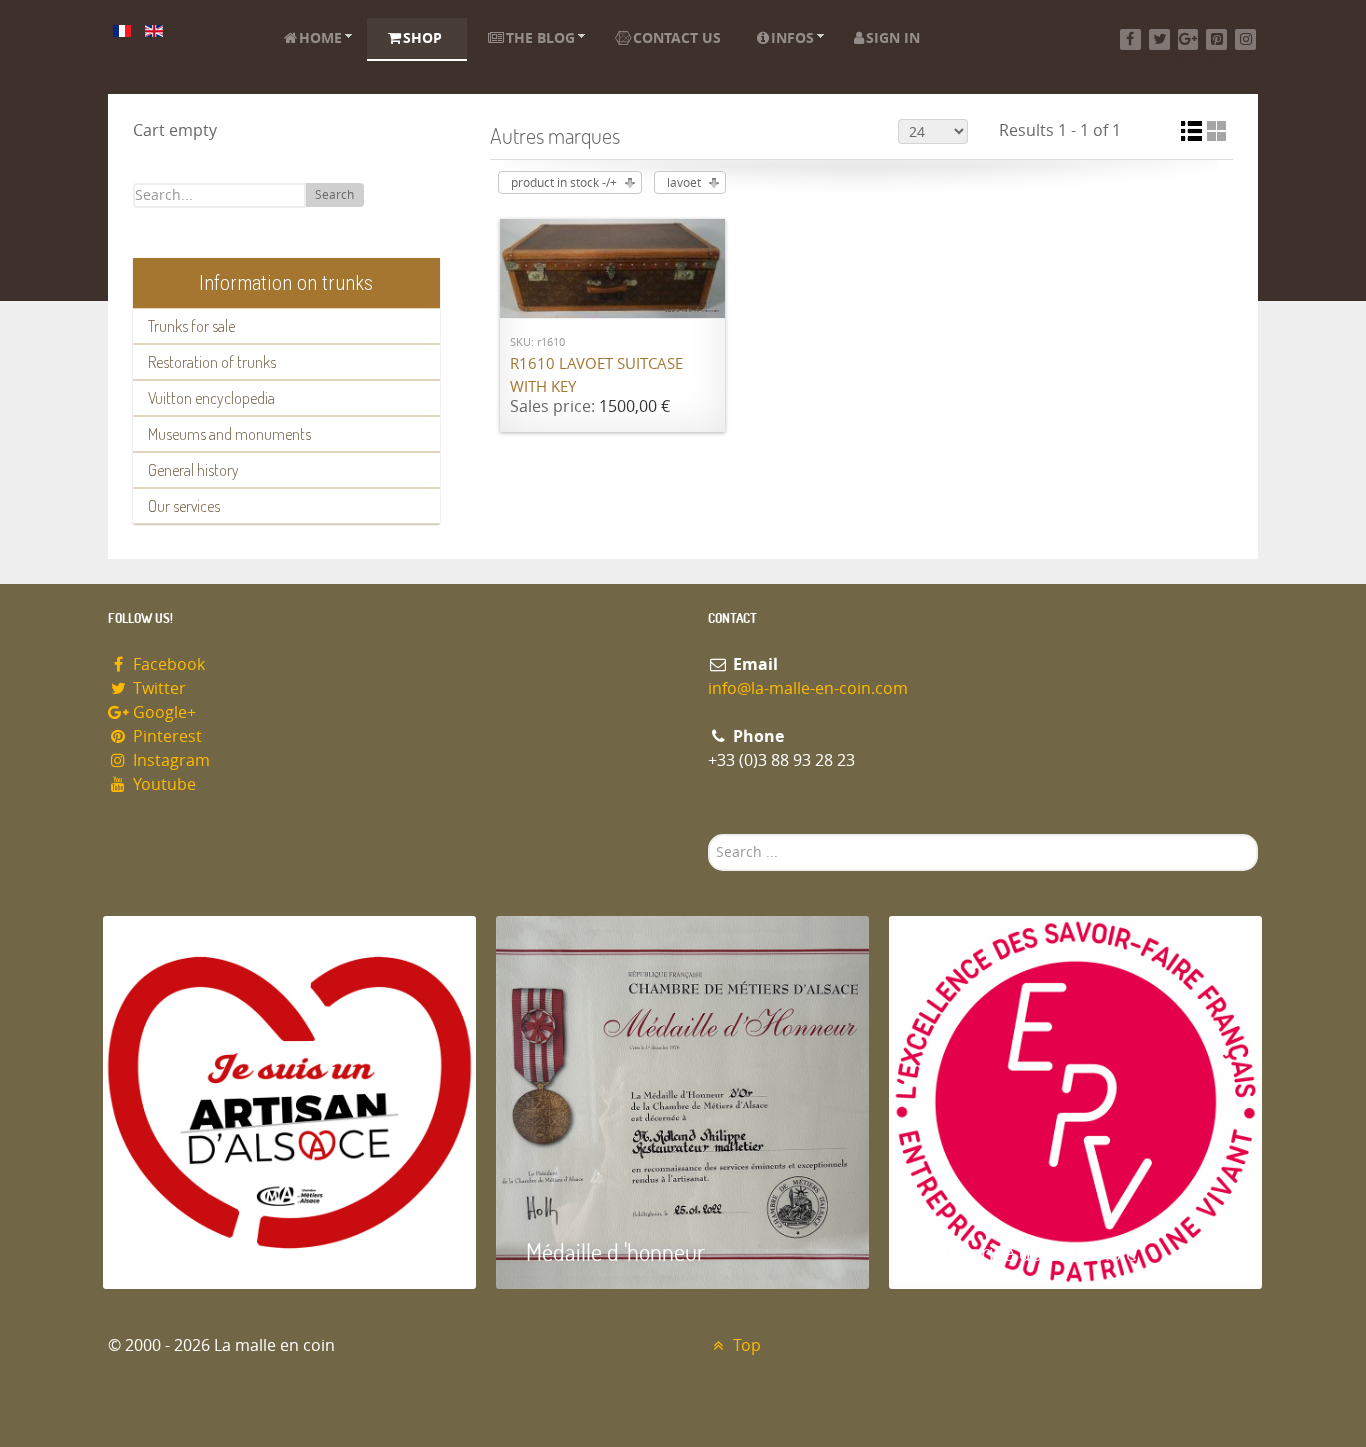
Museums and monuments (229, 434)
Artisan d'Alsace (204, 1251)
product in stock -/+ (564, 183)
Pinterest (165, 736)
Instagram (169, 760)
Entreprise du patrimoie (1028, 1251)
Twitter (157, 688)
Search (334, 195)
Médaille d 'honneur (615, 1251)
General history (193, 470)
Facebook (167, 664)
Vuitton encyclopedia (211, 398)
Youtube (162, 784)
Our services (184, 506)
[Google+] (1188, 39)
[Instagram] (1245, 39)
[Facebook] (1130, 39)
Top (745, 1345)
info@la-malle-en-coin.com (808, 688)
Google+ (162, 712)
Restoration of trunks (212, 362)
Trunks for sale (191, 326)
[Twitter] (1159, 39)
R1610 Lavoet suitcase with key (596, 375)
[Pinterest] (1216, 39)
